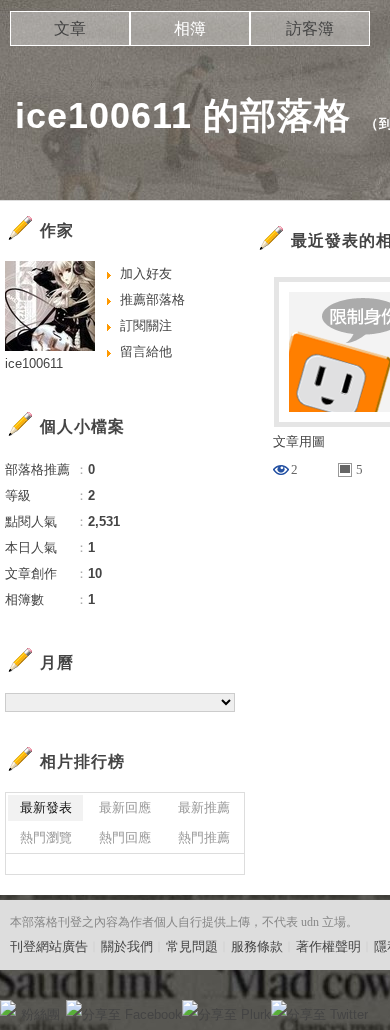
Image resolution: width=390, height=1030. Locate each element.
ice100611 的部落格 (183, 115)
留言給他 (146, 351)
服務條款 (257, 946)
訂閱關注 (146, 325)
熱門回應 (125, 837)
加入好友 (146, 273)
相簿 (190, 28)
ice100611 (34, 363)
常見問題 (192, 946)
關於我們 (127, 946)
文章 (70, 28)
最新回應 (125, 807)
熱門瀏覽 (46, 837)
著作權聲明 (328, 946)
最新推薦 (204, 807)
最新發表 (46, 807)
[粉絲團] (8, 1008)
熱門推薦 (204, 837)
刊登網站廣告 (49, 946)
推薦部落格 (152, 299)
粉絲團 (40, 1014)
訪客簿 (310, 28)
